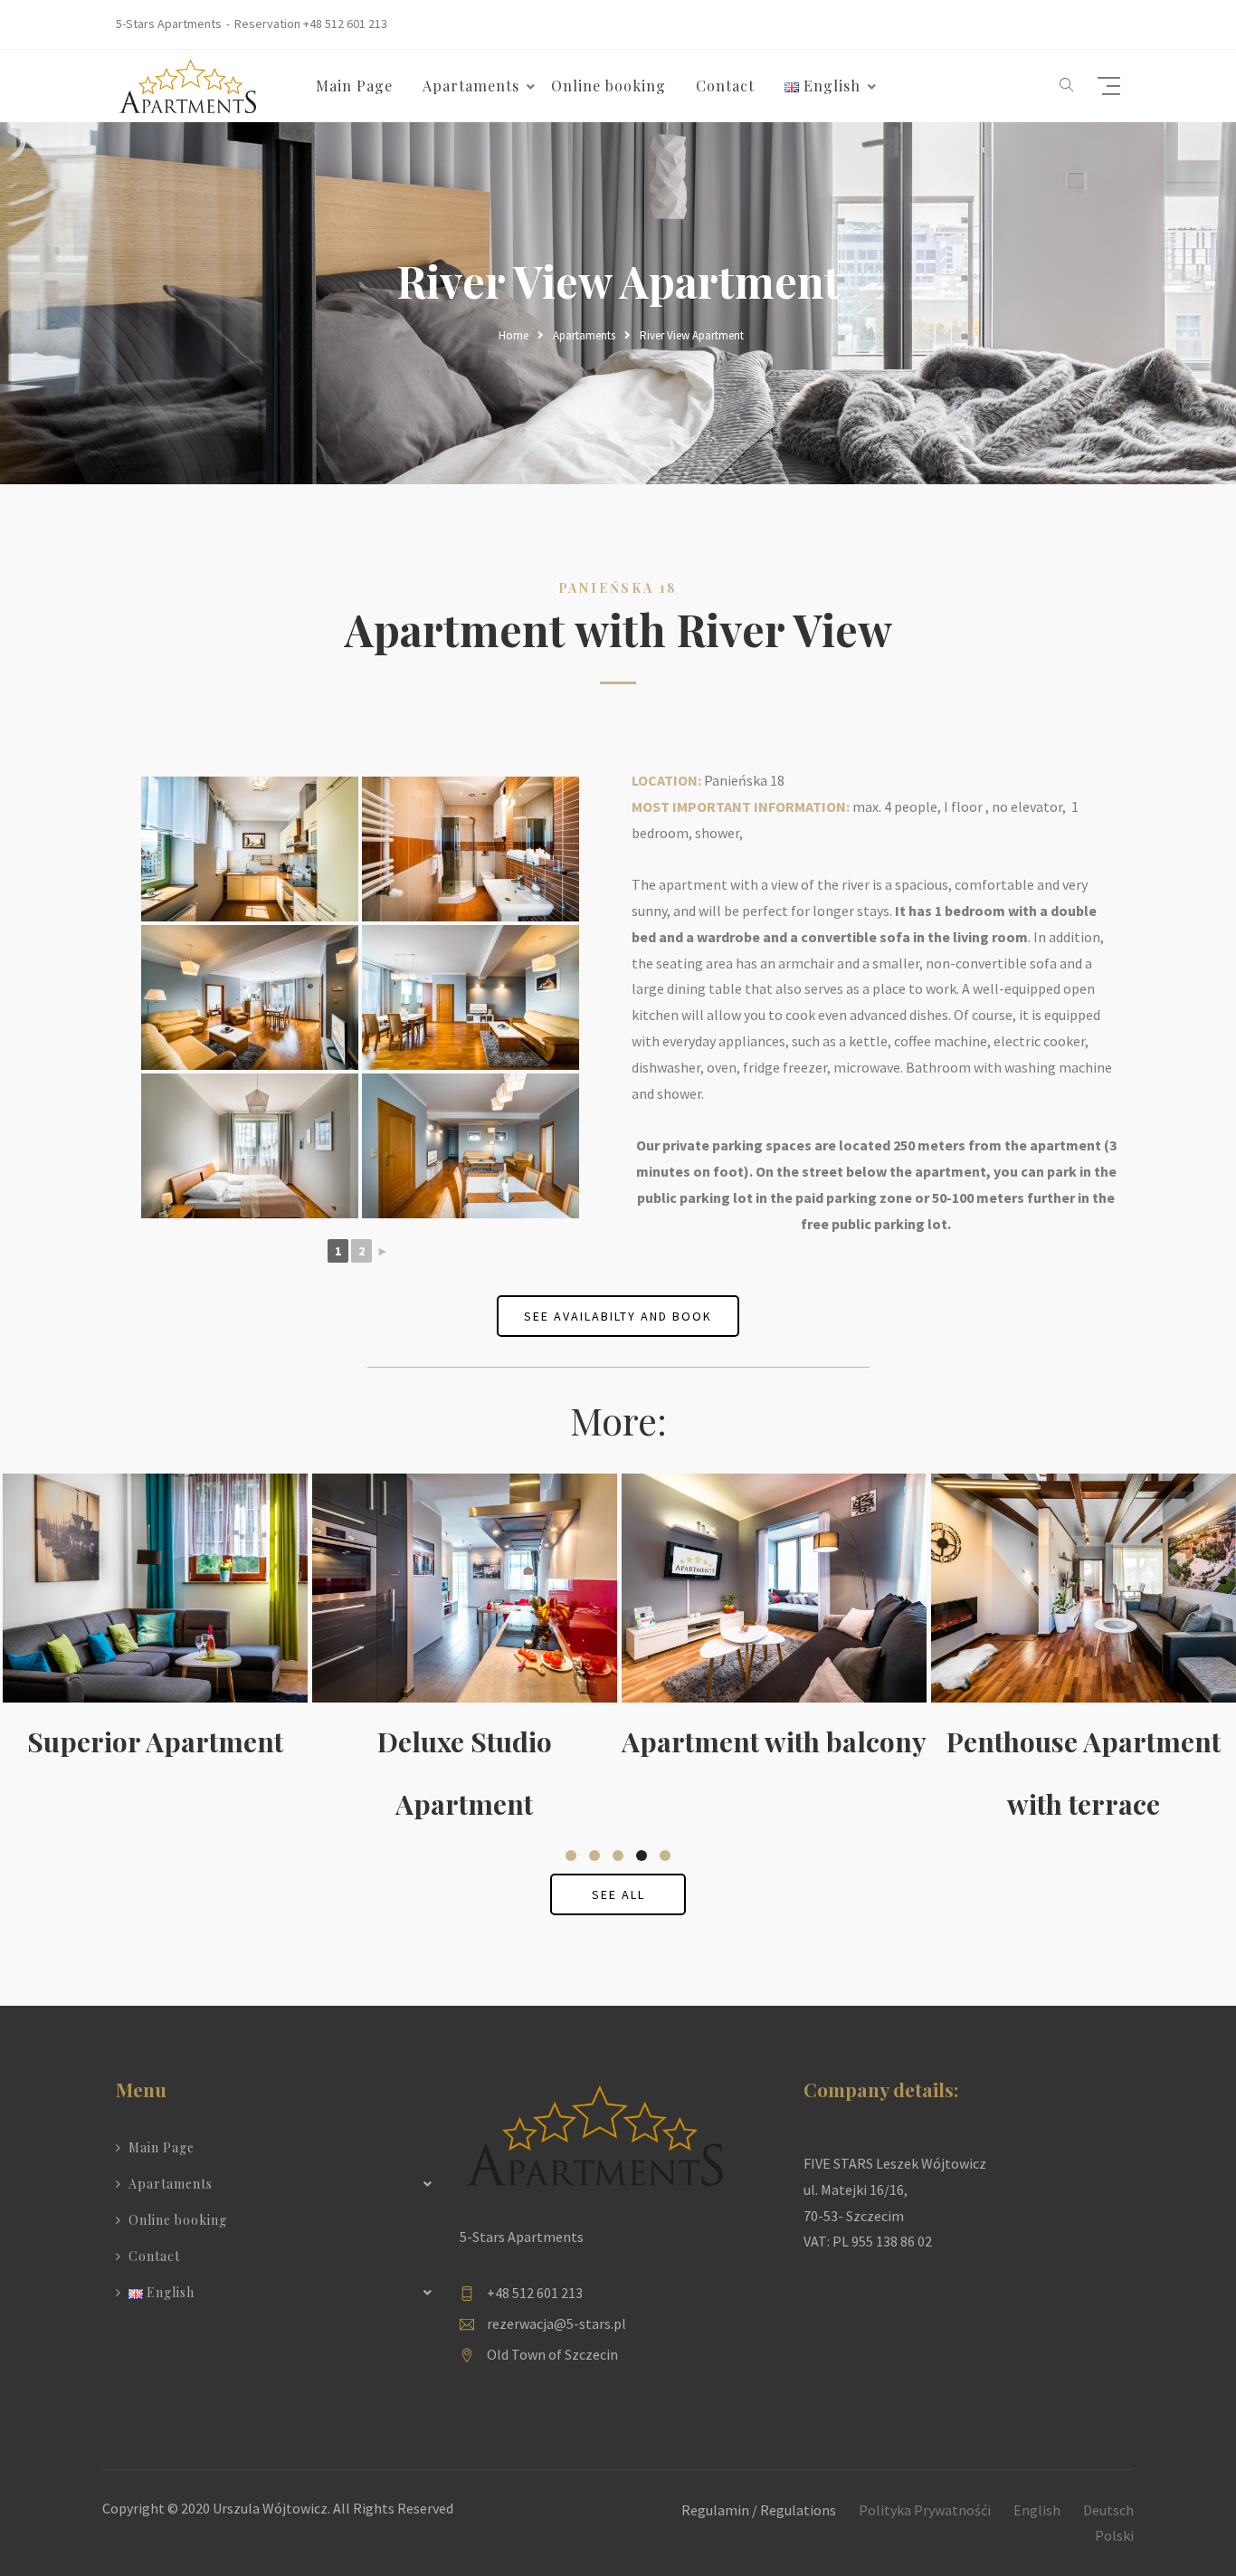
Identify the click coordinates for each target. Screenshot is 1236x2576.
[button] (1067, 86)
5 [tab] (665, 1856)
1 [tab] (571, 1856)
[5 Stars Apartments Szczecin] (188, 84)
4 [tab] (642, 1856)
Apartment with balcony (774, 1741)
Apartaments (584, 335)
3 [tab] (618, 1856)
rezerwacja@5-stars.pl (556, 2323)
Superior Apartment (155, 1741)
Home (513, 335)
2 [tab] (594, 1856)
